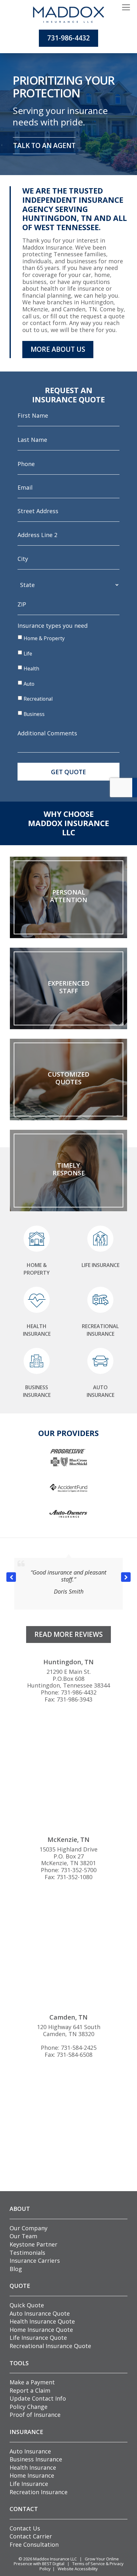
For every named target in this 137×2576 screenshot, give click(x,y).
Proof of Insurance (35, 2415)
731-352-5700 (79, 1870)
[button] (126, 1577)
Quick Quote (27, 2305)
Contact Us (25, 2528)
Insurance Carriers (35, 2261)
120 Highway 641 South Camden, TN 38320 (69, 2030)
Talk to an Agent (44, 145)
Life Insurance (29, 2484)
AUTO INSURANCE (101, 1391)
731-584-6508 (75, 2055)
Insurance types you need (53, 626)
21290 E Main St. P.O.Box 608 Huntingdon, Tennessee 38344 (68, 1678)
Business (34, 714)
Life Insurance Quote (38, 2338)
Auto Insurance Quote (40, 2313)
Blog (16, 2269)
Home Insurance (32, 2475)
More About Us (58, 349)
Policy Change (29, 2407)
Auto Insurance (30, 2451)
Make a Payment (32, 2382)
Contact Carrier (31, 2536)
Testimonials (27, 2253)
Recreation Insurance (39, 2492)
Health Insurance (33, 2467)
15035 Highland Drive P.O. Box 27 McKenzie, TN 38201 (68, 1856)
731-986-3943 (75, 1699)
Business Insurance (36, 2459)
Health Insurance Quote (42, 2321)
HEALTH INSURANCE (37, 1330)
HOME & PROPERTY (37, 1269)
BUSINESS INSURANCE (37, 1391)
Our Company (29, 2228)
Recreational (38, 699)
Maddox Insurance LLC (55, 2559)
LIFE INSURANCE (101, 1265)
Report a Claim (30, 2390)
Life (28, 654)
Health (31, 669)
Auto (29, 684)
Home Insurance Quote (41, 2330)
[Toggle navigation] (126, 8)
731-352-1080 (75, 1877)
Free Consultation (34, 2544)
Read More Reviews (68, 1634)
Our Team (23, 2236)
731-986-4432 (68, 38)
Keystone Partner (33, 2244)
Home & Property (44, 638)
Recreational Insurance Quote (50, 2346)
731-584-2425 (79, 2048)
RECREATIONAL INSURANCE (100, 1330)
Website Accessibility (78, 2569)
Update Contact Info (38, 2398)
